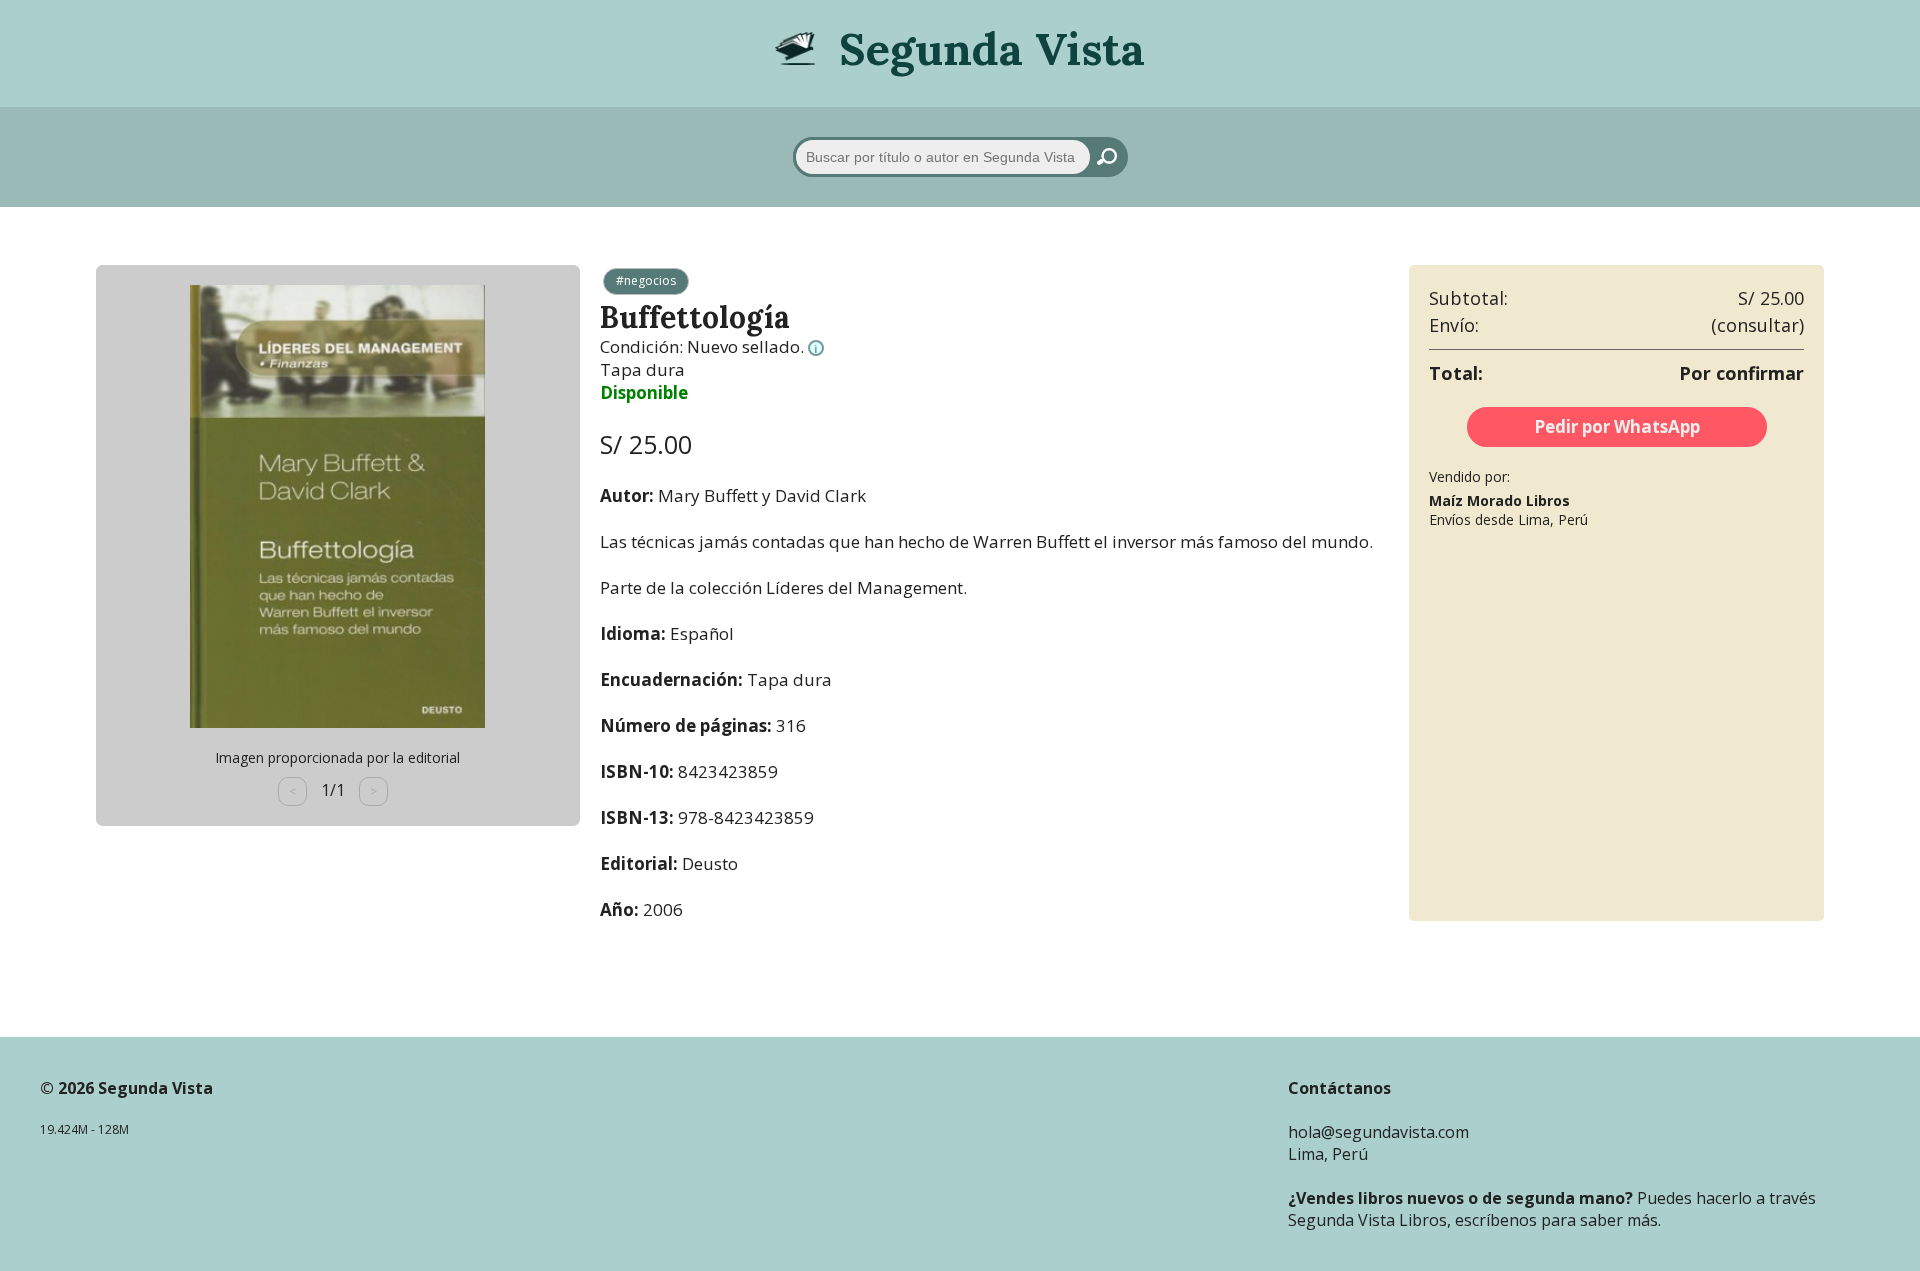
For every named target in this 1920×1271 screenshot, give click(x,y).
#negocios (646, 280)
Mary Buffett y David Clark (762, 495)
